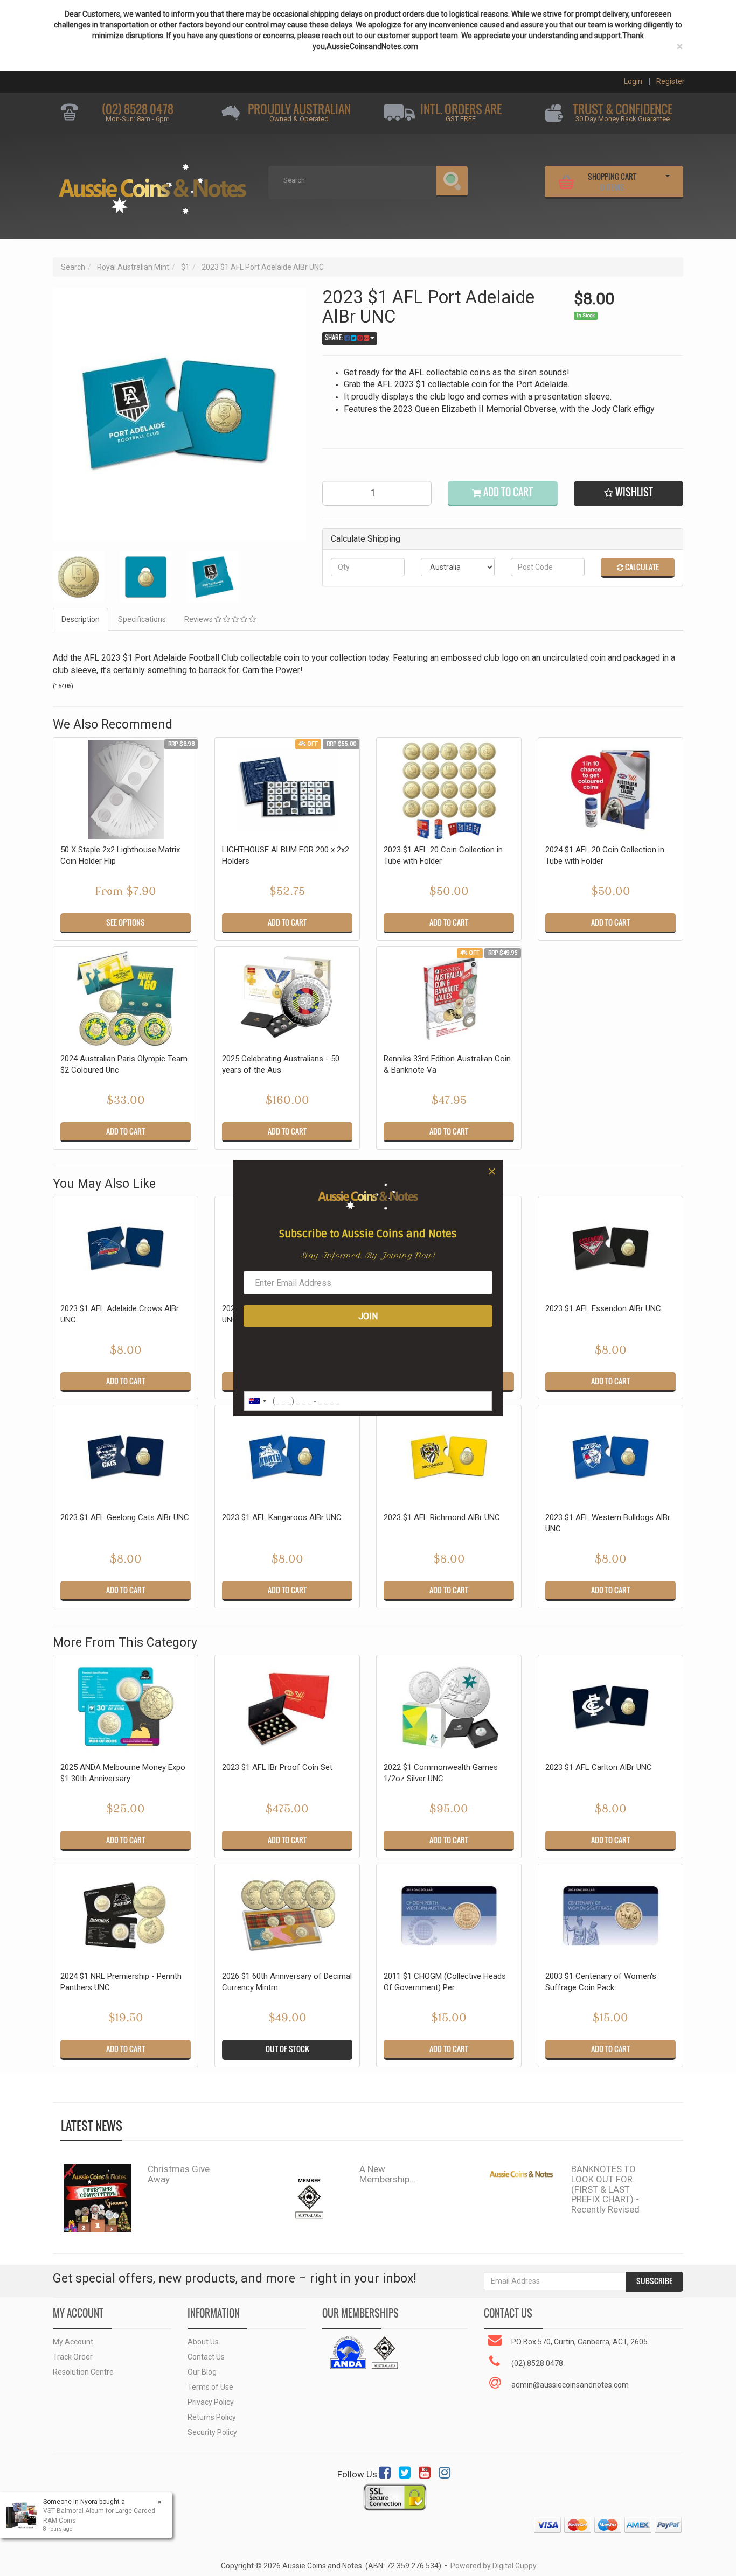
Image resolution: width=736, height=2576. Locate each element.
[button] (629, 493)
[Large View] (78, 577)
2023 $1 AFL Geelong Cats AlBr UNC (125, 1517)
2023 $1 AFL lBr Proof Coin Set (277, 1767)
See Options (126, 922)
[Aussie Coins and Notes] (152, 185)
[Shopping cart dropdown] (668, 180)
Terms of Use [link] (210, 2387)
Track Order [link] (73, 2357)
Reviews (199, 619)
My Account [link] (73, 2342)
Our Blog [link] (202, 2372)
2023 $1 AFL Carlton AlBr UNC (599, 1767)
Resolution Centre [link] (83, 2372)
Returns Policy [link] (212, 2417)
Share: (335, 338)
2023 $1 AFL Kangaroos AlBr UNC (282, 1517)
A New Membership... (388, 2174)
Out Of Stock (287, 2049)
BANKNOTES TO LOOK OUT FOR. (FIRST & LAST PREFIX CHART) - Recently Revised (605, 2189)
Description (81, 619)
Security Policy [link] (212, 2432)
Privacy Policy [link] (211, 2402)
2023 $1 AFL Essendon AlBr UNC (603, 1308)
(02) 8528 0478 (138, 109)
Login (633, 81)
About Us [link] (203, 2342)
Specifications (142, 619)
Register (671, 81)
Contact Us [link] (206, 2357)
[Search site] (452, 181)
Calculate (641, 567)
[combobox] (257, 1401)
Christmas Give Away (179, 2174)
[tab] (81, 619)
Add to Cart (507, 492)
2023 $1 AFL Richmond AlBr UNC (442, 1517)
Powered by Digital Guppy (494, 2566)
